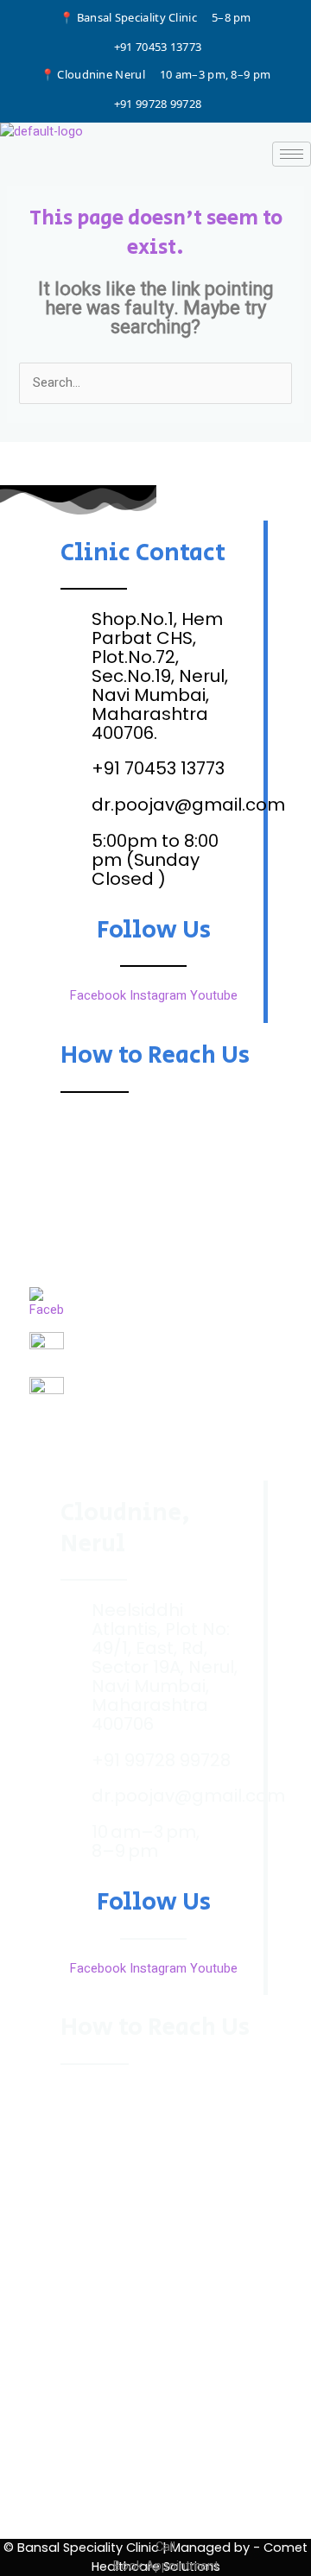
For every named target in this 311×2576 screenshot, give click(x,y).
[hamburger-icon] (292, 154)
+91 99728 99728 (158, 104)
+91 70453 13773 (158, 47)
